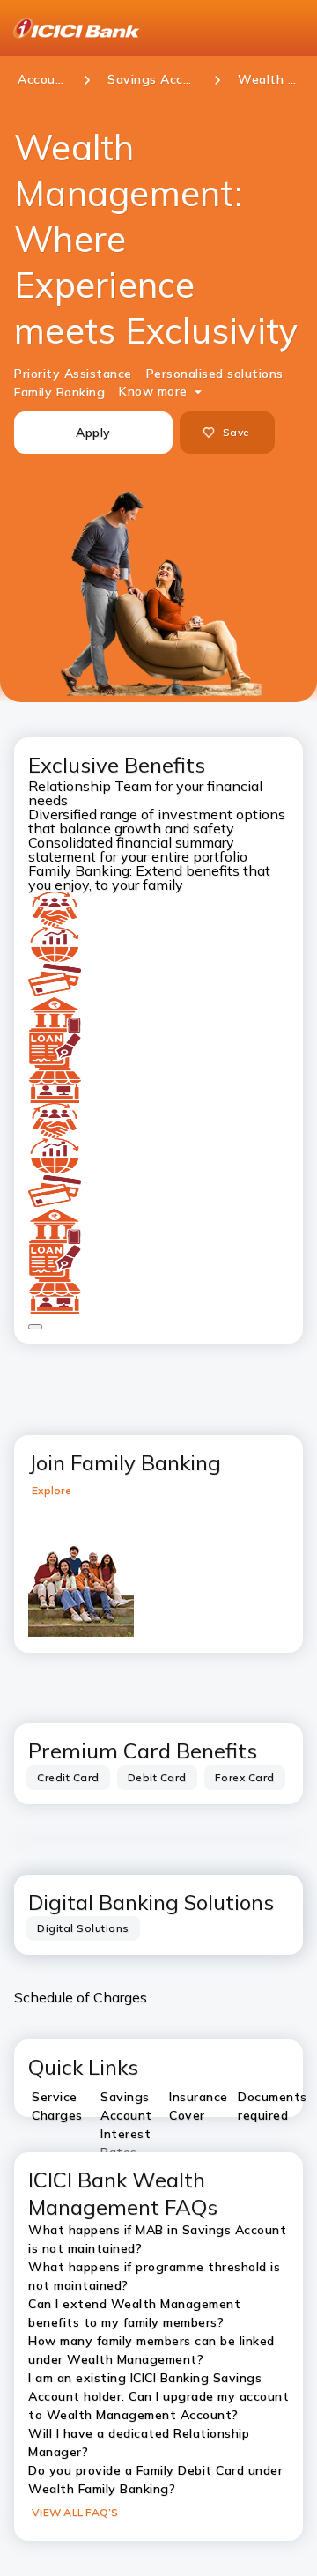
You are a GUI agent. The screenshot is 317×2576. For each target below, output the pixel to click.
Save (236, 432)
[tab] (68, 1778)
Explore (52, 1490)
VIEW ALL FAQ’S (75, 2512)
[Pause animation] (35, 1327)
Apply (93, 433)
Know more (153, 391)
